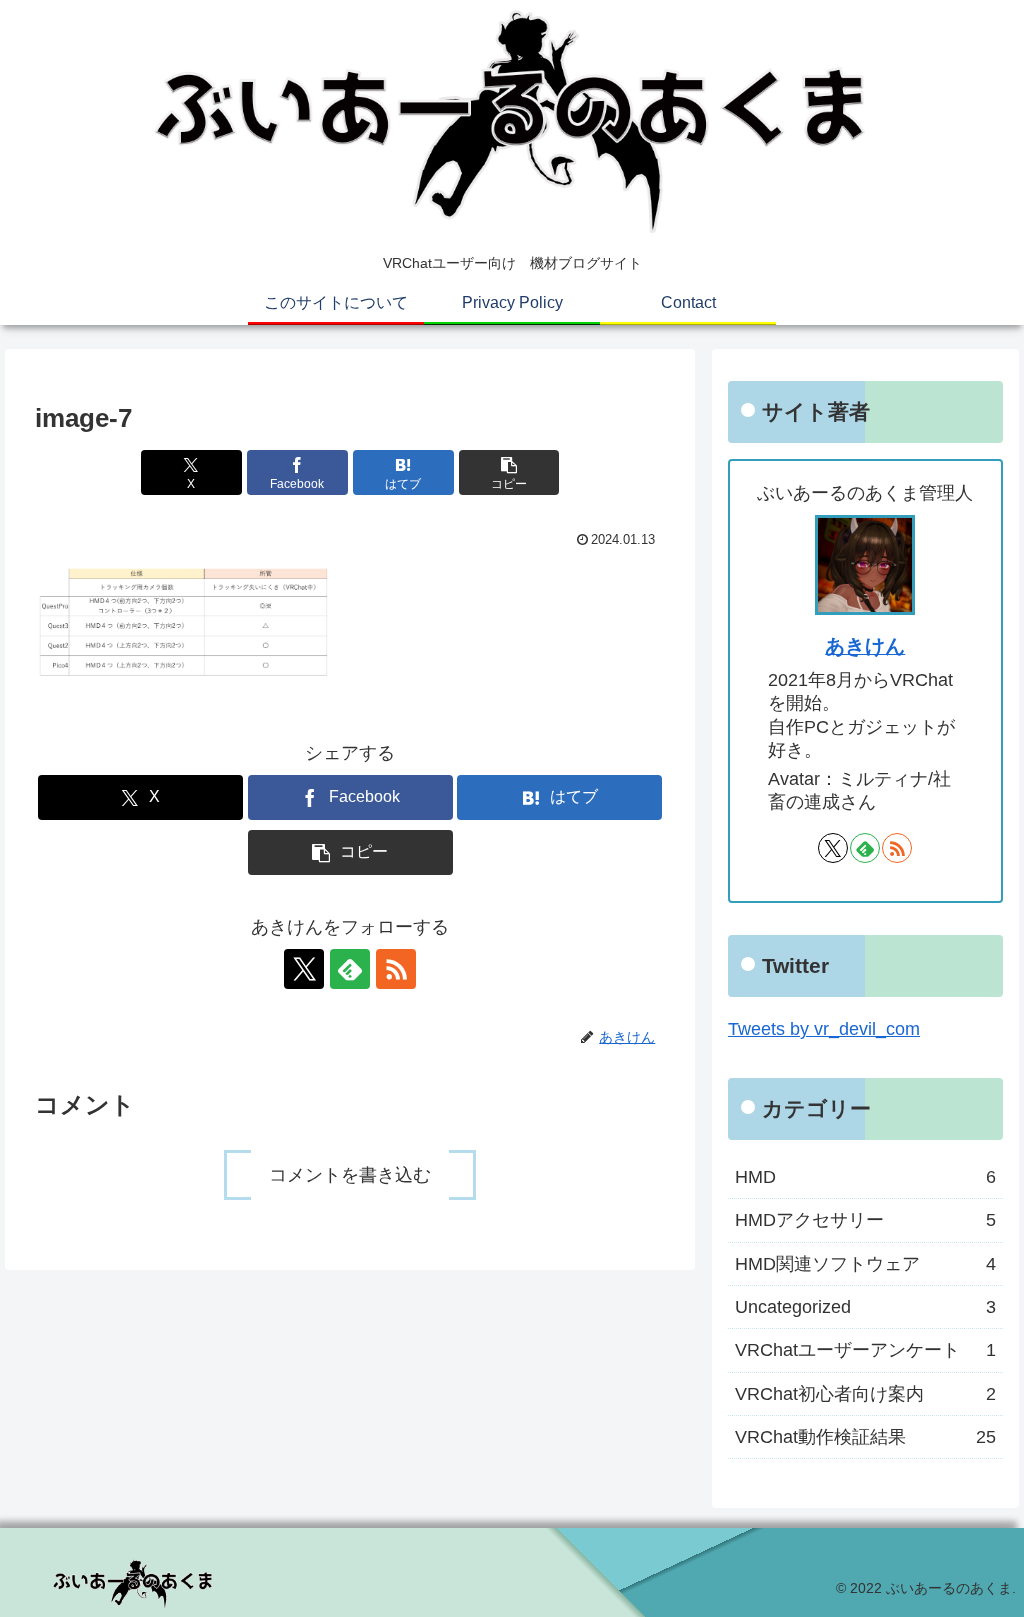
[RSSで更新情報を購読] (396, 969)
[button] (509, 472)
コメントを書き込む (350, 1175)
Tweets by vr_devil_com (824, 1029)
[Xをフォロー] (304, 969)
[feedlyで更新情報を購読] (350, 969)
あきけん (865, 646)
